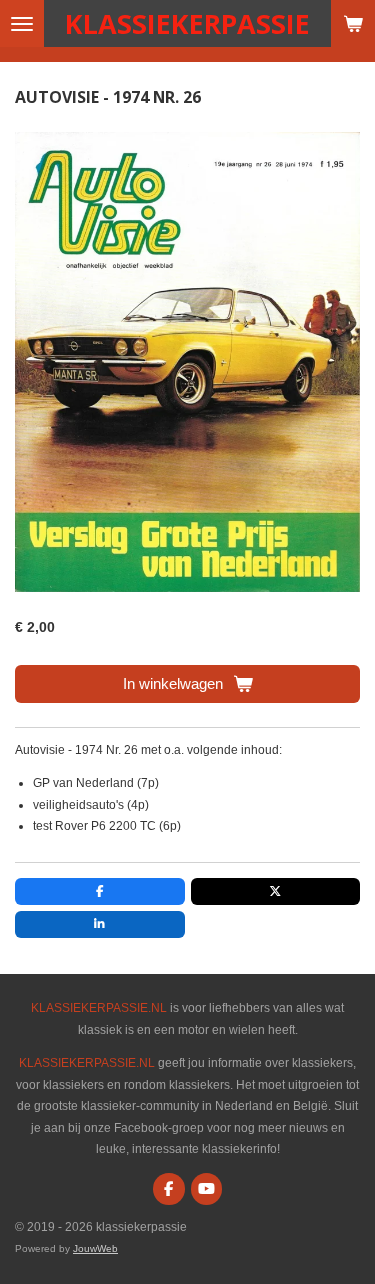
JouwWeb (95, 1248)
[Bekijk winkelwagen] (353, 23)
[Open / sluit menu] (22, 23)
